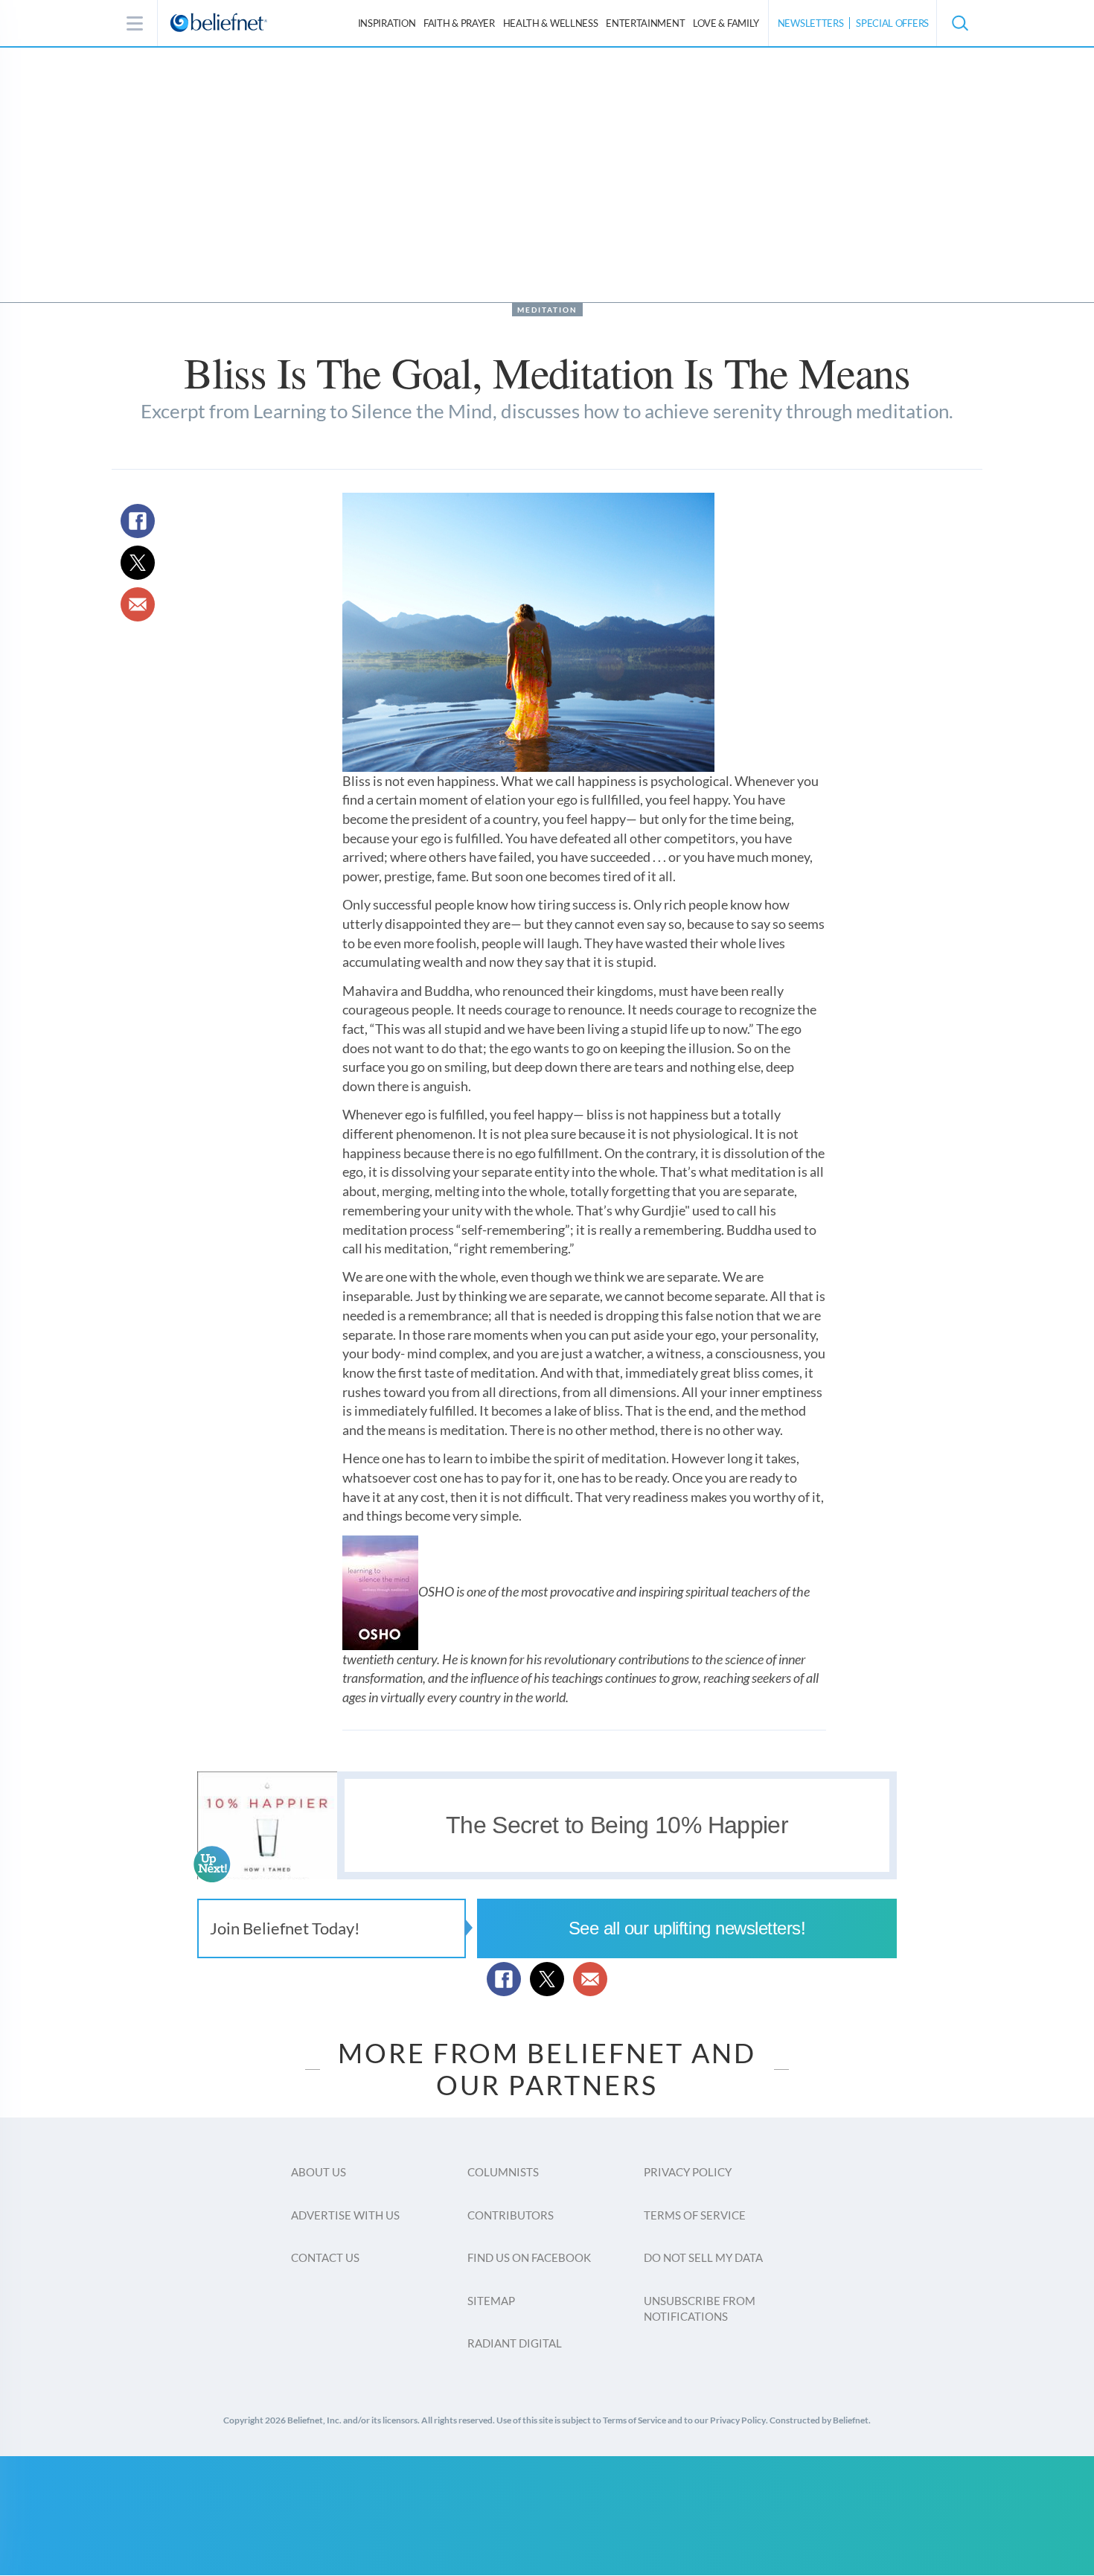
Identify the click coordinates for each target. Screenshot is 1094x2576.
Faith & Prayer (459, 23)
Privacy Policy (688, 2172)
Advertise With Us (345, 2215)
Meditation (547, 310)
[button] (959, 23)
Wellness (551, 23)
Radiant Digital (515, 2343)
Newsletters (811, 23)
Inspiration (387, 23)
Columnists (503, 2172)
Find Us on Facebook (529, 2257)
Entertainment (645, 23)
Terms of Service (695, 2215)
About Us (319, 2172)
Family (726, 23)
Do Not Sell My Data (703, 2257)
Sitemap (491, 2301)
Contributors (511, 2215)
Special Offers (892, 23)
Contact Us (325, 2257)
